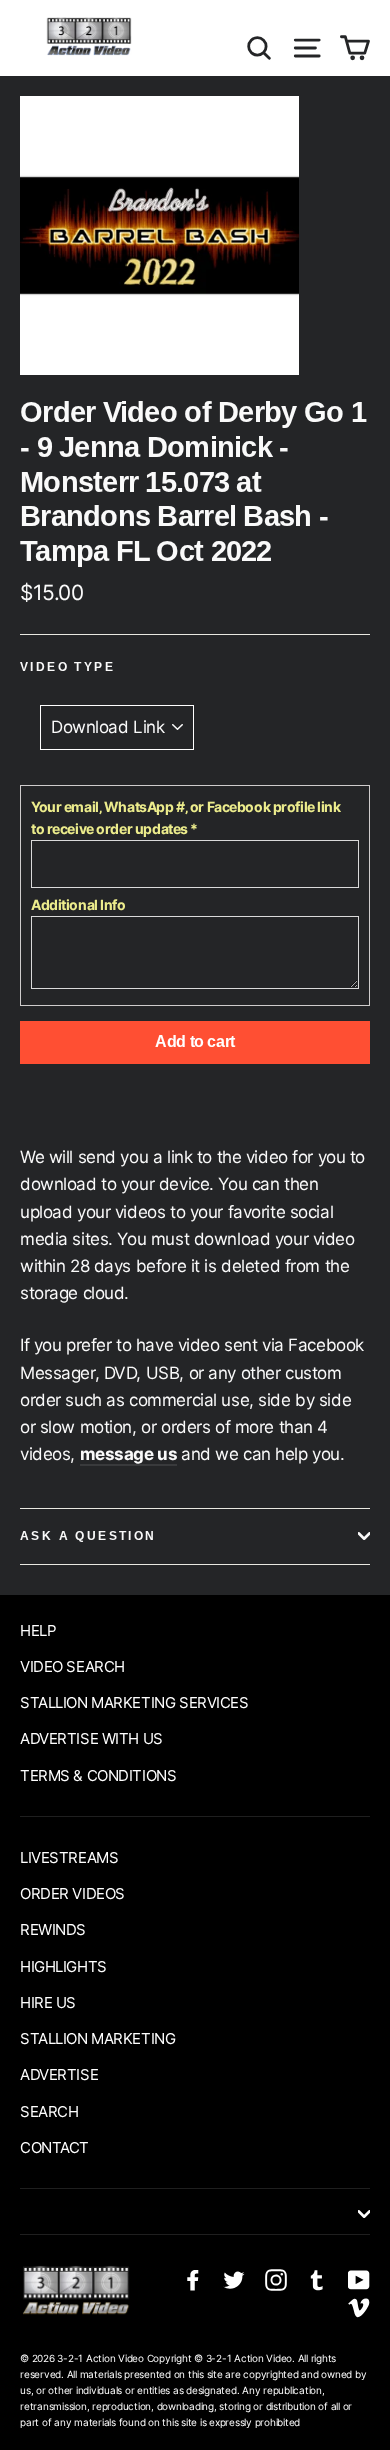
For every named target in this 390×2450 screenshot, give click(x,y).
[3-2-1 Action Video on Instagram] (276, 2278)
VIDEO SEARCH (72, 1666)
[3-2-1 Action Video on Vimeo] (359, 2306)
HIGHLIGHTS (63, 1966)
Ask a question (88, 1536)
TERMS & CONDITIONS (98, 1775)
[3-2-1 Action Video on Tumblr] (317, 2278)
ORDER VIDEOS (72, 1893)
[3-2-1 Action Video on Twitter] (234, 2278)
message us (129, 1454)
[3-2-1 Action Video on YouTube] (359, 2278)
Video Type (67, 667)
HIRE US (48, 2002)
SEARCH (49, 2111)
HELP (38, 1630)
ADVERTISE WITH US (91, 1738)
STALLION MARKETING (97, 2038)
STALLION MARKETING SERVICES (134, 1702)
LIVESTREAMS (69, 1857)
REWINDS (53, 1929)
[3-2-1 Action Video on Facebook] (193, 2278)
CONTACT (54, 2147)
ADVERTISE (59, 2074)
